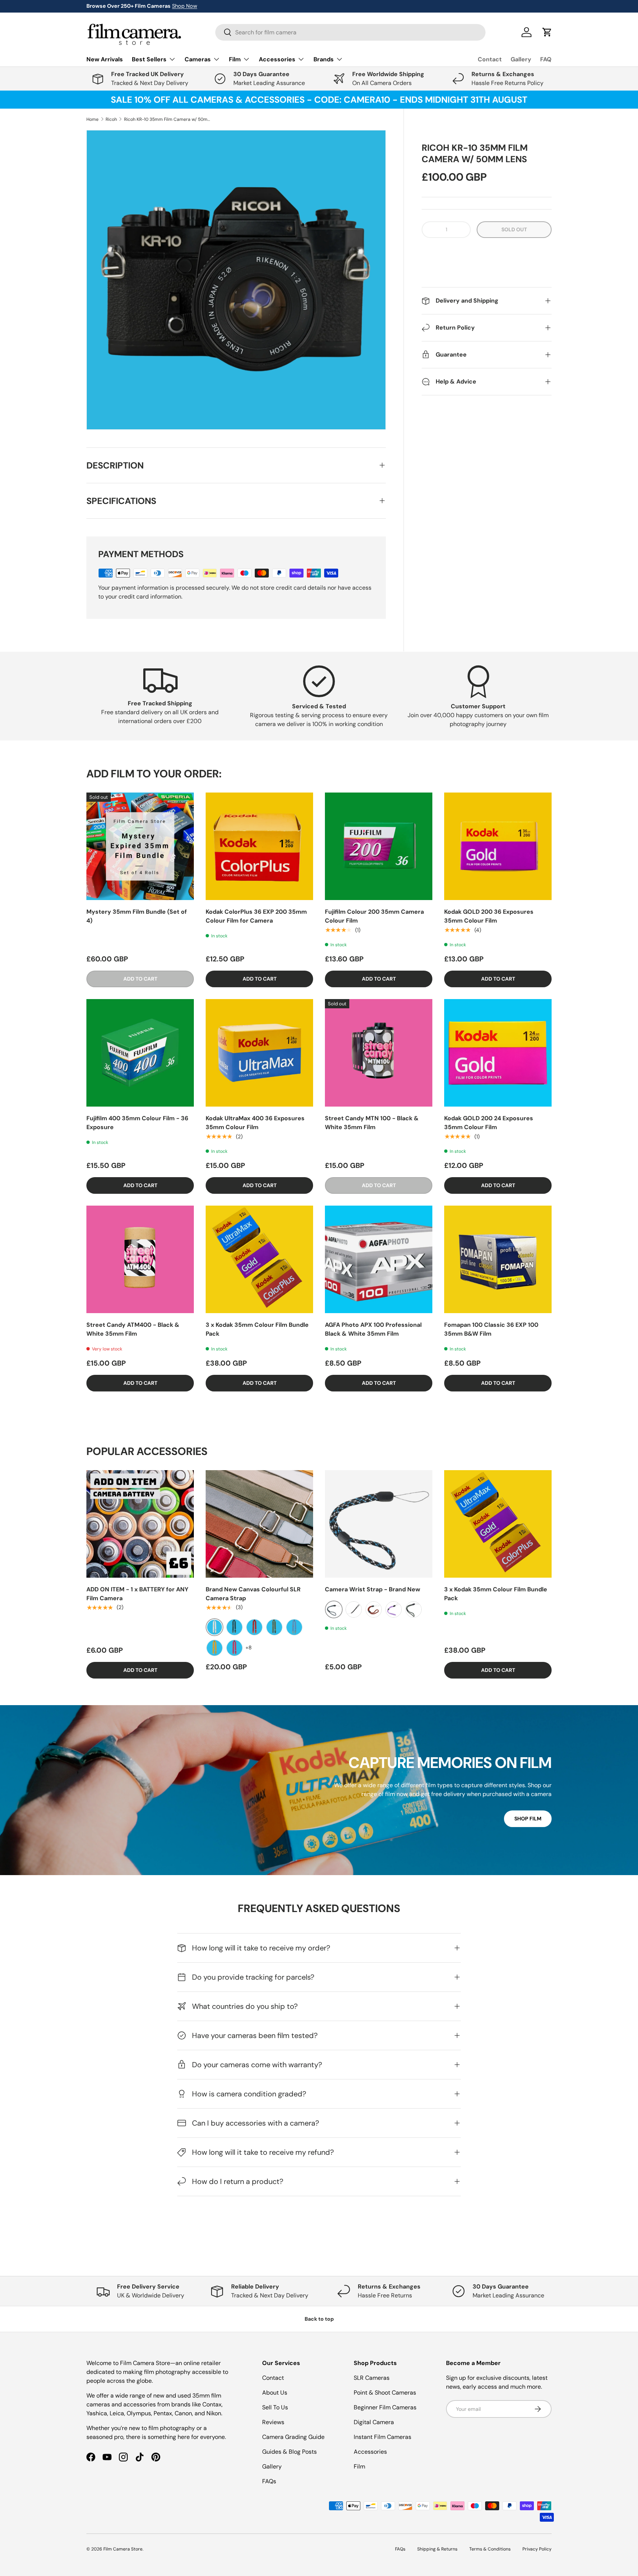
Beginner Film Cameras (385, 2407)
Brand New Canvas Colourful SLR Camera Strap (253, 1594)
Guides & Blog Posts (289, 2452)
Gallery (521, 59)
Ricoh (111, 119)
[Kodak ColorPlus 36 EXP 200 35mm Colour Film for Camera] (259, 846)
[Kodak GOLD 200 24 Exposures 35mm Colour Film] (498, 1053)
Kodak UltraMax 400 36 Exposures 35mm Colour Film (255, 1123)
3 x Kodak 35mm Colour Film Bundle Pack (257, 1329)
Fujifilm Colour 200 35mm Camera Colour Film (374, 916)
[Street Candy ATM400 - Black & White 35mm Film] (140, 1259)
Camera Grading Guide (293, 2437)
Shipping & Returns (437, 2549)
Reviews (273, 2422)
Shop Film (528, 1819)
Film (359, 2466)
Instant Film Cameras (383, 2437)
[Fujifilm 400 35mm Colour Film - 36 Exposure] (140, 1053)
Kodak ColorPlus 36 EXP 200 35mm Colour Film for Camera (256, 916)
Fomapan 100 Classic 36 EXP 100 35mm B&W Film (491, 1329)
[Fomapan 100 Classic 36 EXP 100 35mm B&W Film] (498, 1259)
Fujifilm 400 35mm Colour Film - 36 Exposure (137, 1123)
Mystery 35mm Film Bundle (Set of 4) (137, 916)
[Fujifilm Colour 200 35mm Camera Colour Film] (379, 846)
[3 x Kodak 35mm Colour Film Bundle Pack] (259, 1259)
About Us (275, 2393)
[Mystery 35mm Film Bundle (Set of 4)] (140, 846)
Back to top (319, 2319)
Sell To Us (275, 2407)
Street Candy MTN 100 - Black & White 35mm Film (372, 1123)
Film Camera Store (123, 2549)
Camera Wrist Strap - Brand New (373, 1589)
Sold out (514, 229)
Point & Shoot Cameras (385, 2393)
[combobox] (350, 32)
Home (92, 119)
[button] (487, 252)
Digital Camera (374, 2422)
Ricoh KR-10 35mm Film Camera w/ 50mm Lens (168, 119)
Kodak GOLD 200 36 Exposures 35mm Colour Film (489, 916)
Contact (490, 59)
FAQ (546, 59)
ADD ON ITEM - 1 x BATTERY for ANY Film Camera (137, 1594)
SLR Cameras (372, 2378)
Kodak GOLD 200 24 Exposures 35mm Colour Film (489, 1123)
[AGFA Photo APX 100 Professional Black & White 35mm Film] (379, 1259)
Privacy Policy (537, 2549)
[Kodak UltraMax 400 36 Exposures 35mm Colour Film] (259, 1053)
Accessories (370, 2452)
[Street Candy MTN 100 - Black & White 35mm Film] (379, 1053)
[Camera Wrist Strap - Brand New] (379, 1524)
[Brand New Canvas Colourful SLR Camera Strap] (259, 1524)
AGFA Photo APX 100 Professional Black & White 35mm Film (373, 1329)
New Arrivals (105, 59)
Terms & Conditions (490, 2549)
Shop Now (185, 6)
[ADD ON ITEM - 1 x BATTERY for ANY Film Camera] (140, 1524)
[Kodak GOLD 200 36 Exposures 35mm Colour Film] (498, 846)
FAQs (269, 2481)
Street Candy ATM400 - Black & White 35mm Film (133, 1329)
